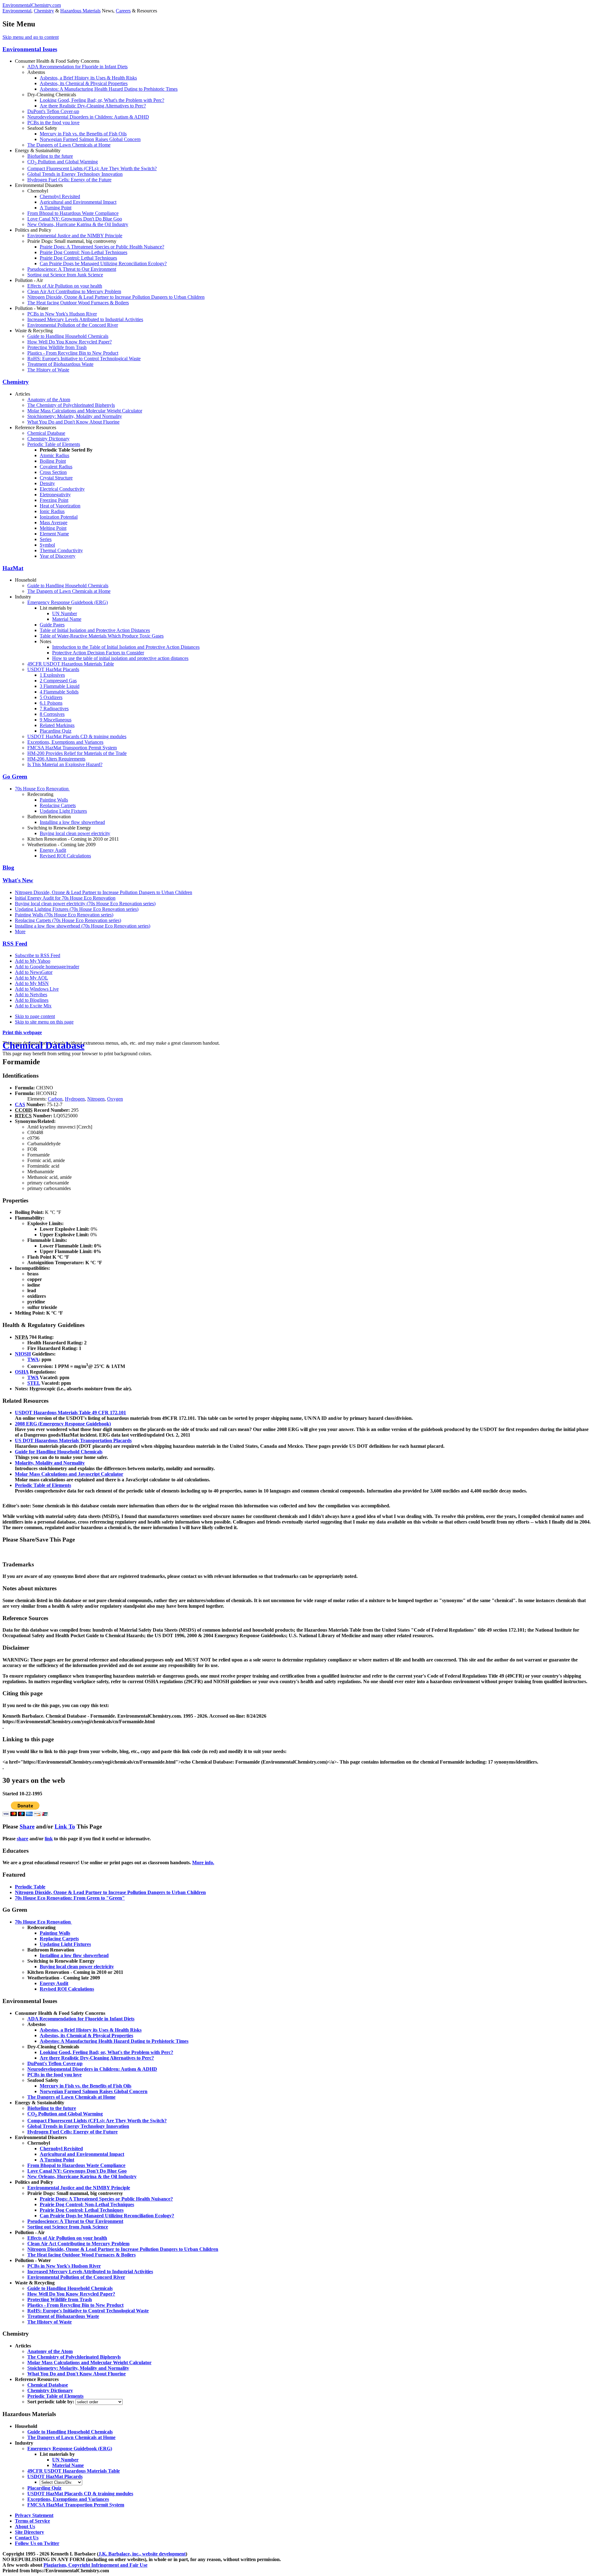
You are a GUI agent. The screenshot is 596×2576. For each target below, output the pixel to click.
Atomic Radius (54, 455)
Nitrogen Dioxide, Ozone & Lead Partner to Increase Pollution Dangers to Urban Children (116, 297)
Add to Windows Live (37, 989)
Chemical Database (46, 433)
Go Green (15, 777)
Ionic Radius (52, 511)
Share (27, 1826)
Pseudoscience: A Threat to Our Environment (72, 269)
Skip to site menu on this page (44, 1022)
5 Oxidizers (51, 697)
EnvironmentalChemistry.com (32, 5)
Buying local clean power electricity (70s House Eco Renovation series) (85, 904)
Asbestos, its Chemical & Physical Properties (84, 83)
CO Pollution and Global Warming (63, 162)
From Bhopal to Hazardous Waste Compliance (73, 213)
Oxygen (115, 1099)
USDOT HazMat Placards (53, 669)
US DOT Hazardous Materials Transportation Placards (73, 1440)
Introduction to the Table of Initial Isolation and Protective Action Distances (126, 647)
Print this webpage (22, 1032)
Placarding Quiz (56, 731)
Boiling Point (53, 461)
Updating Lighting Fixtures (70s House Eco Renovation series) (77, 909)
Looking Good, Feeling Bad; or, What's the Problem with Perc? (102, 100)
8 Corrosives (52, 714)
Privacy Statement (34, 2515)
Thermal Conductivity (61, 550)
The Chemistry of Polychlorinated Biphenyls (71, 405)
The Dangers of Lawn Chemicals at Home (69, 145)
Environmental (17, 11)
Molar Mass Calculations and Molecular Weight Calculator (85, 411)
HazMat (13, 568)
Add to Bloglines (32, 1000)
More (20, 931)
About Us (25, 2526)
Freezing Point (54, 500)
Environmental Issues (30, 49)
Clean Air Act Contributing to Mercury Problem (74, 291)
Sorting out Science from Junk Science (65, 275)
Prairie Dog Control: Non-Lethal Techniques (84, 252)
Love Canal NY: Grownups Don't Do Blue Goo (75, 219)
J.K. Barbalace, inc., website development (142, 2554)
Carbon (55, 1099)
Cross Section (53, 472)
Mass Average (54, 522)
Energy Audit (53, 850)
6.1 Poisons (51, 703)
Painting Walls (54, 800)
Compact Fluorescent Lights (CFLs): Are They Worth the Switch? (92, 168)
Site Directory (29, 2532)
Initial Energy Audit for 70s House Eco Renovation (65, 898)
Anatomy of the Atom (49, 400)
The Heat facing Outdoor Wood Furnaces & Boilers (78, 303)
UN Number (65, 613)
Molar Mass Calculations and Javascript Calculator (69, 1474)
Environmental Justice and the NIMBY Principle (75, 236)
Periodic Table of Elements (54, 444)
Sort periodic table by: (51, 2402)
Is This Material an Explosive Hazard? (65, 764)
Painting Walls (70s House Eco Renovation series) (64, 915)
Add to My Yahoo (33, 961)
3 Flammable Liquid (60, 686)
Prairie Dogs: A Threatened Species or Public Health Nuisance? (102, 247)
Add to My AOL (32, 978)
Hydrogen (75, 1099)
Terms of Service (32, 2521)
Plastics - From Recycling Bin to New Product (73, 353)
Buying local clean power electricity (75, 833)
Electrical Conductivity (62, 489)
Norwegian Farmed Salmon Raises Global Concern (90, 139)
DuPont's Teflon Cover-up (53, 111)
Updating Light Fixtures (63, 811)
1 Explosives (52, 675)
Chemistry (44, 11)
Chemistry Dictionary (48, 439)
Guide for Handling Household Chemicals (59, 1452)
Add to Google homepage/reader (47, 967)
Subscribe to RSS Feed (38, 955)
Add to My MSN (32, 983)
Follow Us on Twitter (37, 2543)
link (49, 1839)
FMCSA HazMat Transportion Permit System (72, 748)
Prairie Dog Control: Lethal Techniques (78, 258)
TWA (33, 1359)
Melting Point (53, 528)
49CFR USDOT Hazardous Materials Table (71, 664)
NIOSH (23, 1354)
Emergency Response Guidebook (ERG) (68, 602)
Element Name (54, 534)
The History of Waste (48, 370)
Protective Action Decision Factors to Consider (98, 653)
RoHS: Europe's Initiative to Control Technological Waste (84, 359)
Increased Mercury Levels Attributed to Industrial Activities (85, 319)
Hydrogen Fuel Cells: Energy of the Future (69, 180)
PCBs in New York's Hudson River (62, 314)
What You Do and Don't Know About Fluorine (73, 422)
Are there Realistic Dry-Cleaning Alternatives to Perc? (93, 106)
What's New (18, 880)
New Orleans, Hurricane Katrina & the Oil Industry (78, 224)
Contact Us (27, 2538)
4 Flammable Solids (59, 692)
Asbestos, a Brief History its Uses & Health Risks (88, 78)
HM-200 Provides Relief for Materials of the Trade (77, 753)
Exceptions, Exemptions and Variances (65, 742)
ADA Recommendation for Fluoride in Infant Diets (77, 67)
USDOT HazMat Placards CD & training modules (77, 736)
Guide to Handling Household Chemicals (68, 336)
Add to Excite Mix (33, 1006)
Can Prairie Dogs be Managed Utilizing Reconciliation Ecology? (103, 264)
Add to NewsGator (34, 972)
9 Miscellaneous (56, 720)
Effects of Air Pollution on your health (65, 286)
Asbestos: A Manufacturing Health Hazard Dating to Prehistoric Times (109, 89)
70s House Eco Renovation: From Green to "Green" (70, 1898)
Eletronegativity (55, 495)
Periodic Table (30, 1887)
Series (46, 539)
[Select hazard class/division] (61, 2482)
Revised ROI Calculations (65, 856)
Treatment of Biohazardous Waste (60, 364)
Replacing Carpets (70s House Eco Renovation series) (68, 920)
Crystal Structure (56, 478)
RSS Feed (15, 944)
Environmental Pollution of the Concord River (73, 325)
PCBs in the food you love (53, 123)
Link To (65, 1826)
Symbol (47, 545)
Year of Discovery (58, 556)
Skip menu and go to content (31, 37)
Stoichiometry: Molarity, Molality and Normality (75, 416)
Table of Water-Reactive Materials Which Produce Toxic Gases (102, 636)
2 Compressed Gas (58, 681)
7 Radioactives (54, 709)
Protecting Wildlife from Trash (57, 347)
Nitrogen (96, 1099)
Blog (8, 868)
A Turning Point (56, 208)
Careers (123, 11)
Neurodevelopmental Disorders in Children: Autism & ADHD (88, 117)
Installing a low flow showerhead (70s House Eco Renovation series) (83, 926)
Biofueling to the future (50, 156)
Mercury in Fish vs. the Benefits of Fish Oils (83, 134)
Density (47, 483)
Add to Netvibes (31, 995)
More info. (203, 1863)
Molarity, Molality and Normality (50, 1463)
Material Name (67, 619)
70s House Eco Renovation (42, 789)
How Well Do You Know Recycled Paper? (70, 342)
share (23, 1839)
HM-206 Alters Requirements (56, 759)
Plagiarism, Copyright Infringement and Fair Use (95, 2565)
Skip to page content (35, 1016)
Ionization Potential (59, 517)
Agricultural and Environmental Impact (78, 202)
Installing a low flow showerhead (72, 822)
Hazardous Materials (80, 11)
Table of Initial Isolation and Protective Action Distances (95, 630)
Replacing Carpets (58, 805)
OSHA (22, 1372)
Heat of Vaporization (60, 506)
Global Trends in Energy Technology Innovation (75, 174)
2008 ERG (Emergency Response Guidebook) (63, 1424)
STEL (34, 1383)
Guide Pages (52, 625)
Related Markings (57, 725)
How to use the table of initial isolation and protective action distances (120, 658)
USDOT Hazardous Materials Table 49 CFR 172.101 (70, 1413)
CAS (20, 1104)
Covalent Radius (56, 467)
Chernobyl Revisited (60, 196)
